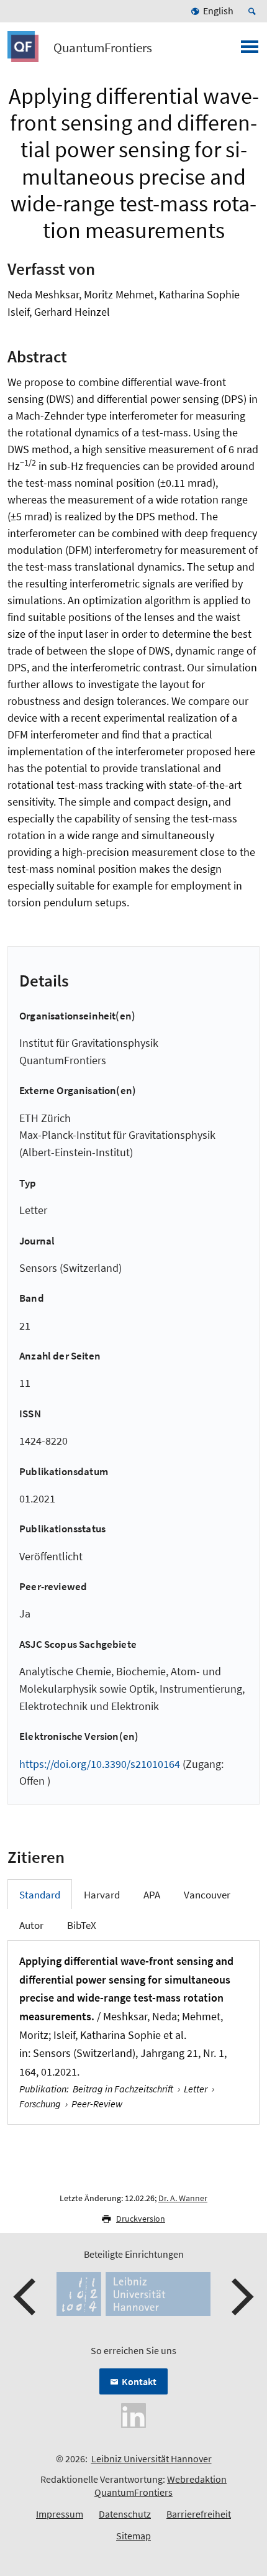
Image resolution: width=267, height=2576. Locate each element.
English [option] (218, 11)
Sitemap (133, 2536)
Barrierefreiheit (199, 2514)
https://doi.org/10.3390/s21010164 (100, 1764)
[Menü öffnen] (250, 50)
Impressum (60, 2514)
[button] (26, 2297)
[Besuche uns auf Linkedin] (133, 2414)
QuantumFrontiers (103, 48)
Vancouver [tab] (207, 1895)
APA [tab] (152, 1895)
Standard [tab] (40, 1895)
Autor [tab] (31, 1925)
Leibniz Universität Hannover (152, 2459)
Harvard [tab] (102, 1895)
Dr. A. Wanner (183, 2198)
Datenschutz (125, 2514)
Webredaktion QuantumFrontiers (161, 2486)
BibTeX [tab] (82, 1925)
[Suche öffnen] (254, 11)
